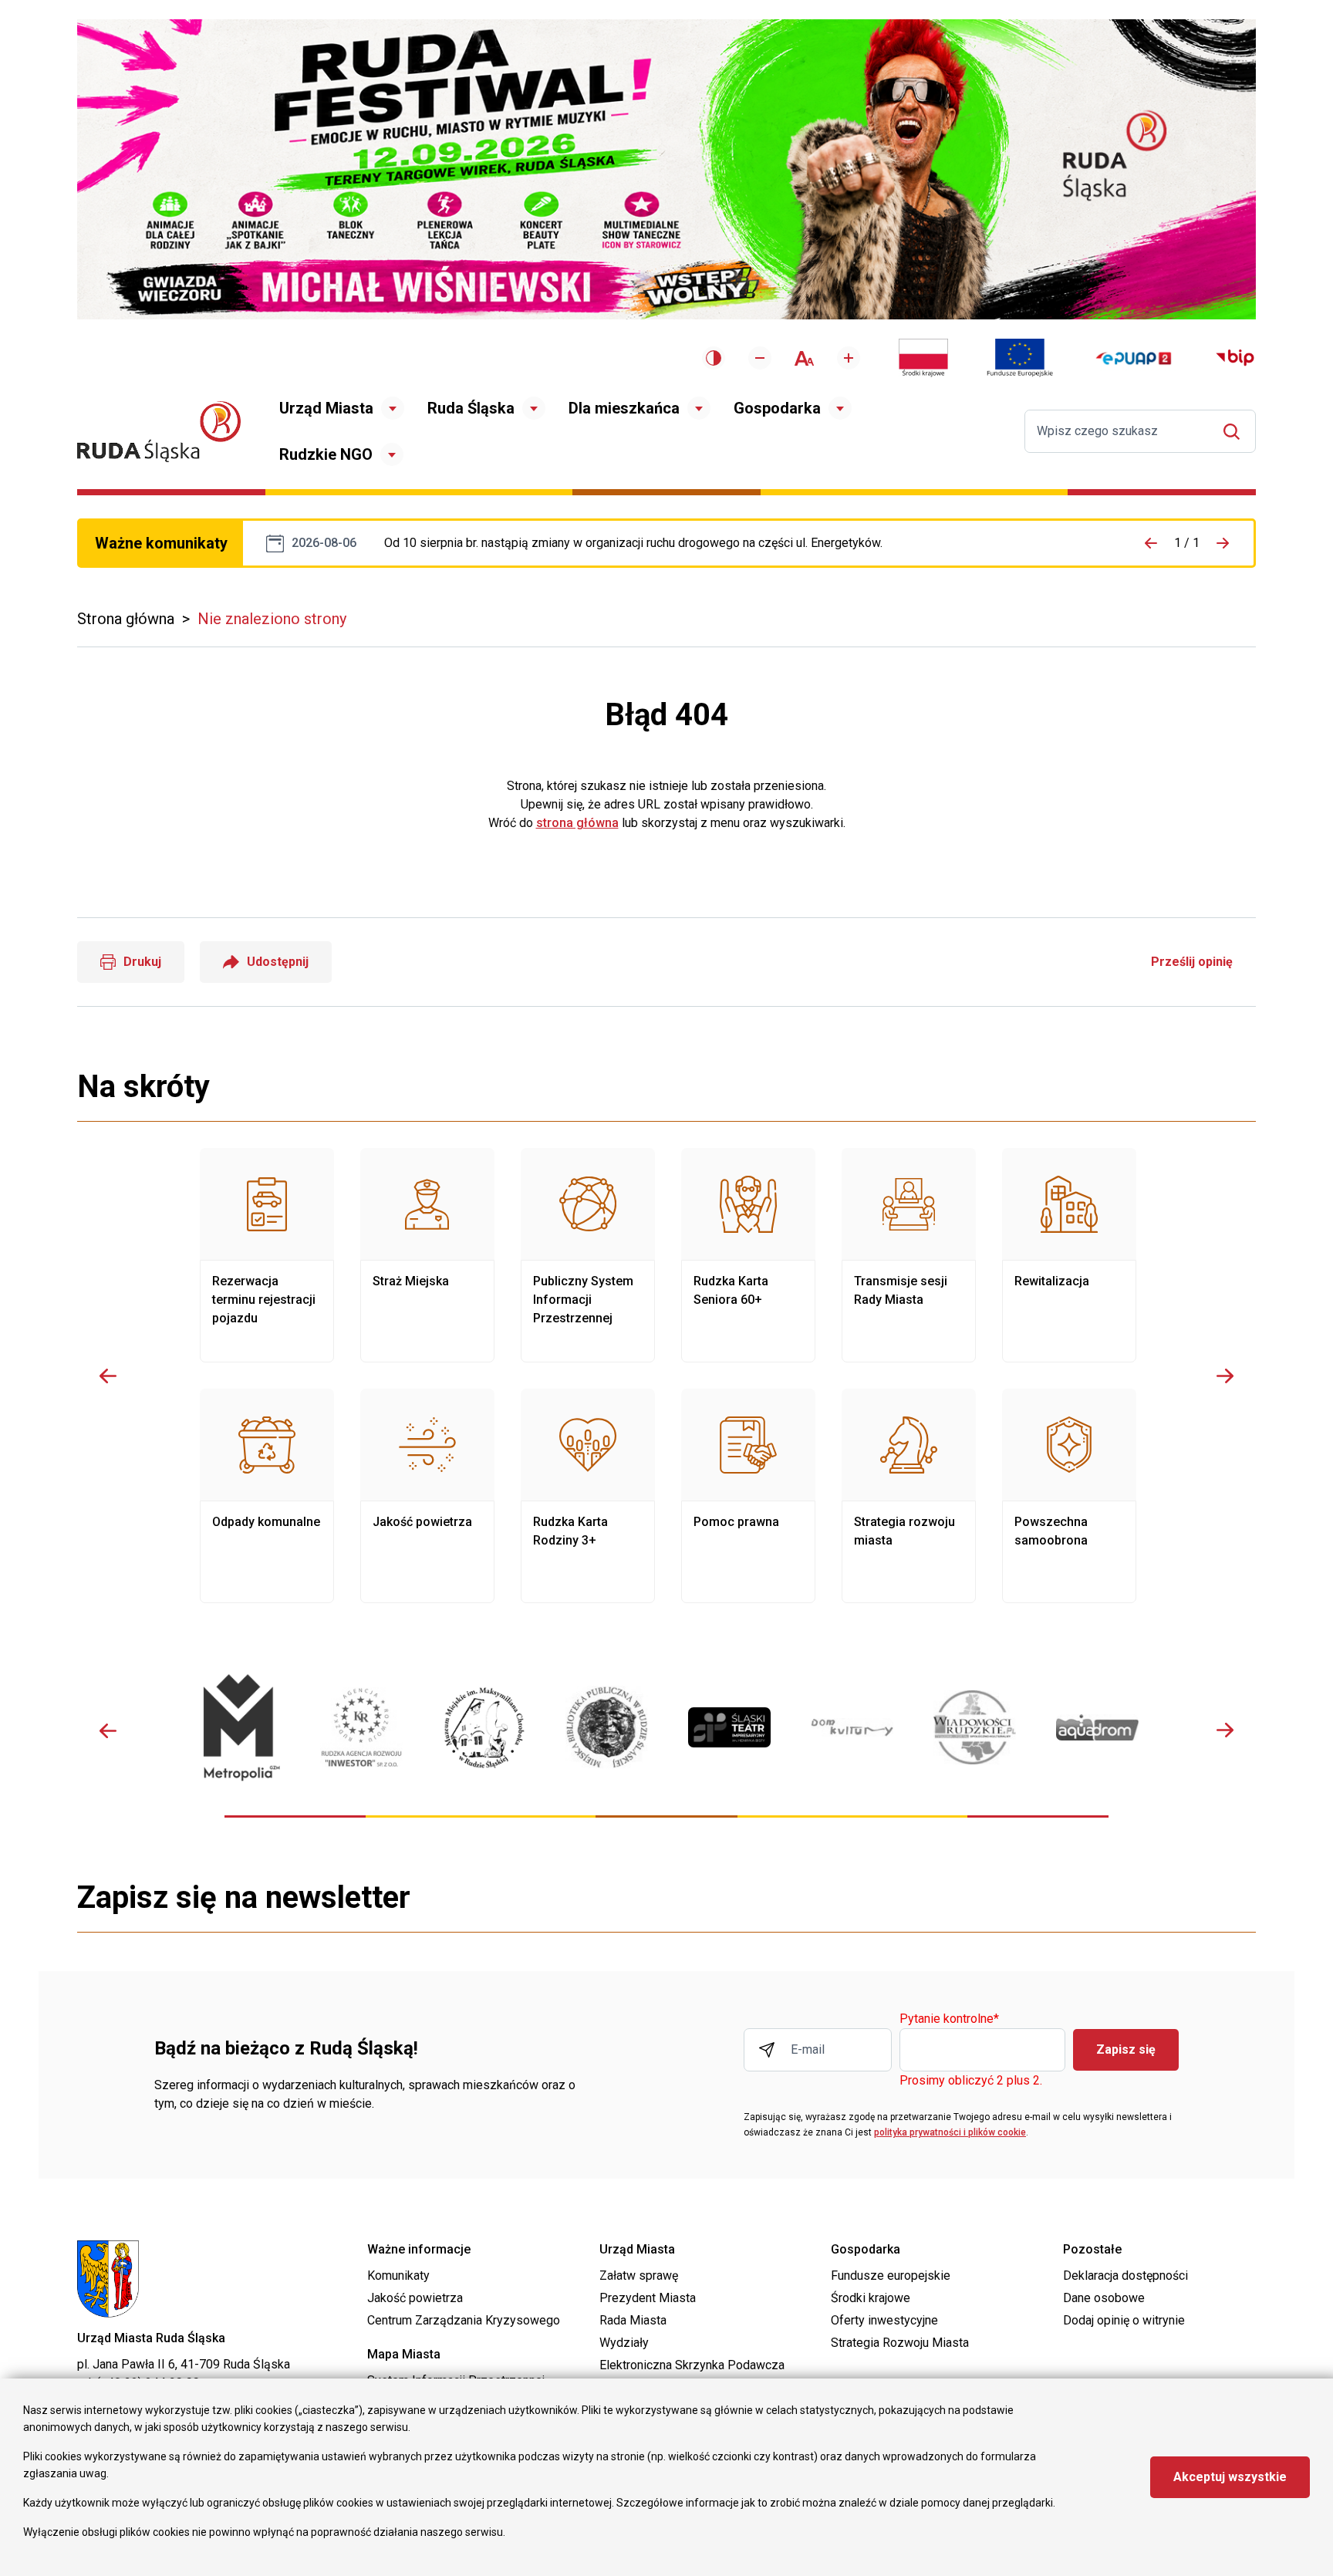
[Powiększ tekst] (849, 358)
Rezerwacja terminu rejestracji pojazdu (267, 1255)
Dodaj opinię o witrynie (1124, 2320)
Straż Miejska (427, 1255)
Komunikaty (398, 2276)
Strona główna (126, 619)
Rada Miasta (633, 2320)
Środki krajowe (871, 2298)
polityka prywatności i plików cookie (950, 2132)
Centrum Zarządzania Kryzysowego (464, 2320)
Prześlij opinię (1192, 962)
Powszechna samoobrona (1069, 1496)
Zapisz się (1126, 2049)
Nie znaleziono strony (272, 619)
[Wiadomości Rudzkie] (975, 1727)
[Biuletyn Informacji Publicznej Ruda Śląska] (1235, 358)
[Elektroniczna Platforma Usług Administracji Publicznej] (1134, 358)
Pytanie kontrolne (949, 2019)
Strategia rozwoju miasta (909, 1496)
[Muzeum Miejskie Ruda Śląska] (484, 1728)
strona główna (577, 823)
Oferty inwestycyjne (884, 2320)
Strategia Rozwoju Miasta (900, 2343)
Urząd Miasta (326, 408)
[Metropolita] (239, 1727)
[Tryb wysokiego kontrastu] (714, 358)
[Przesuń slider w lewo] (108, 1376)
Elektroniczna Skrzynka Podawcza (692, 2365)
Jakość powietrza (427, 1496)
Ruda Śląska (471, 408)
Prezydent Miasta (648, 2298)
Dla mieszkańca (624, 408)
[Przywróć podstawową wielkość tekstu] (804, 358)
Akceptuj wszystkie (1230, 2477)
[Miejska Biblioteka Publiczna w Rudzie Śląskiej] (607, 1727)
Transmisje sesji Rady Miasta (909, 1255)
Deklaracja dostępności (1125, 2276)
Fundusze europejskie (891, 2276)
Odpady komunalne (267, 1496)
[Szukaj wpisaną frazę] (1235, 432)
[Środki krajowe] (923, 358)
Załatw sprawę (639, 2276)
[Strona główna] (159, 432)
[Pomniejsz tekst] (760, 358)
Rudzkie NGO (326, 454)
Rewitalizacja (1069, 1255)
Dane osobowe (1104, 2298)
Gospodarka (777, 408)
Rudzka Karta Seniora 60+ (748, 1255)
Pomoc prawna (748, 1496)
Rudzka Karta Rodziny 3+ (588, 1496)
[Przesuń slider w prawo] (1225, 1376)
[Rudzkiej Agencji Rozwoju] (361, 1727)
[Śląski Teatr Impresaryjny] (729, 1727)
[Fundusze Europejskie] (1020, 358)
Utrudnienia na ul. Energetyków (633, 543)
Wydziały (624, 2343)
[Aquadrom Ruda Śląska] (1097, 1727)
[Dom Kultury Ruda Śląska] (852, 1728)
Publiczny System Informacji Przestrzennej (588, 1255)
